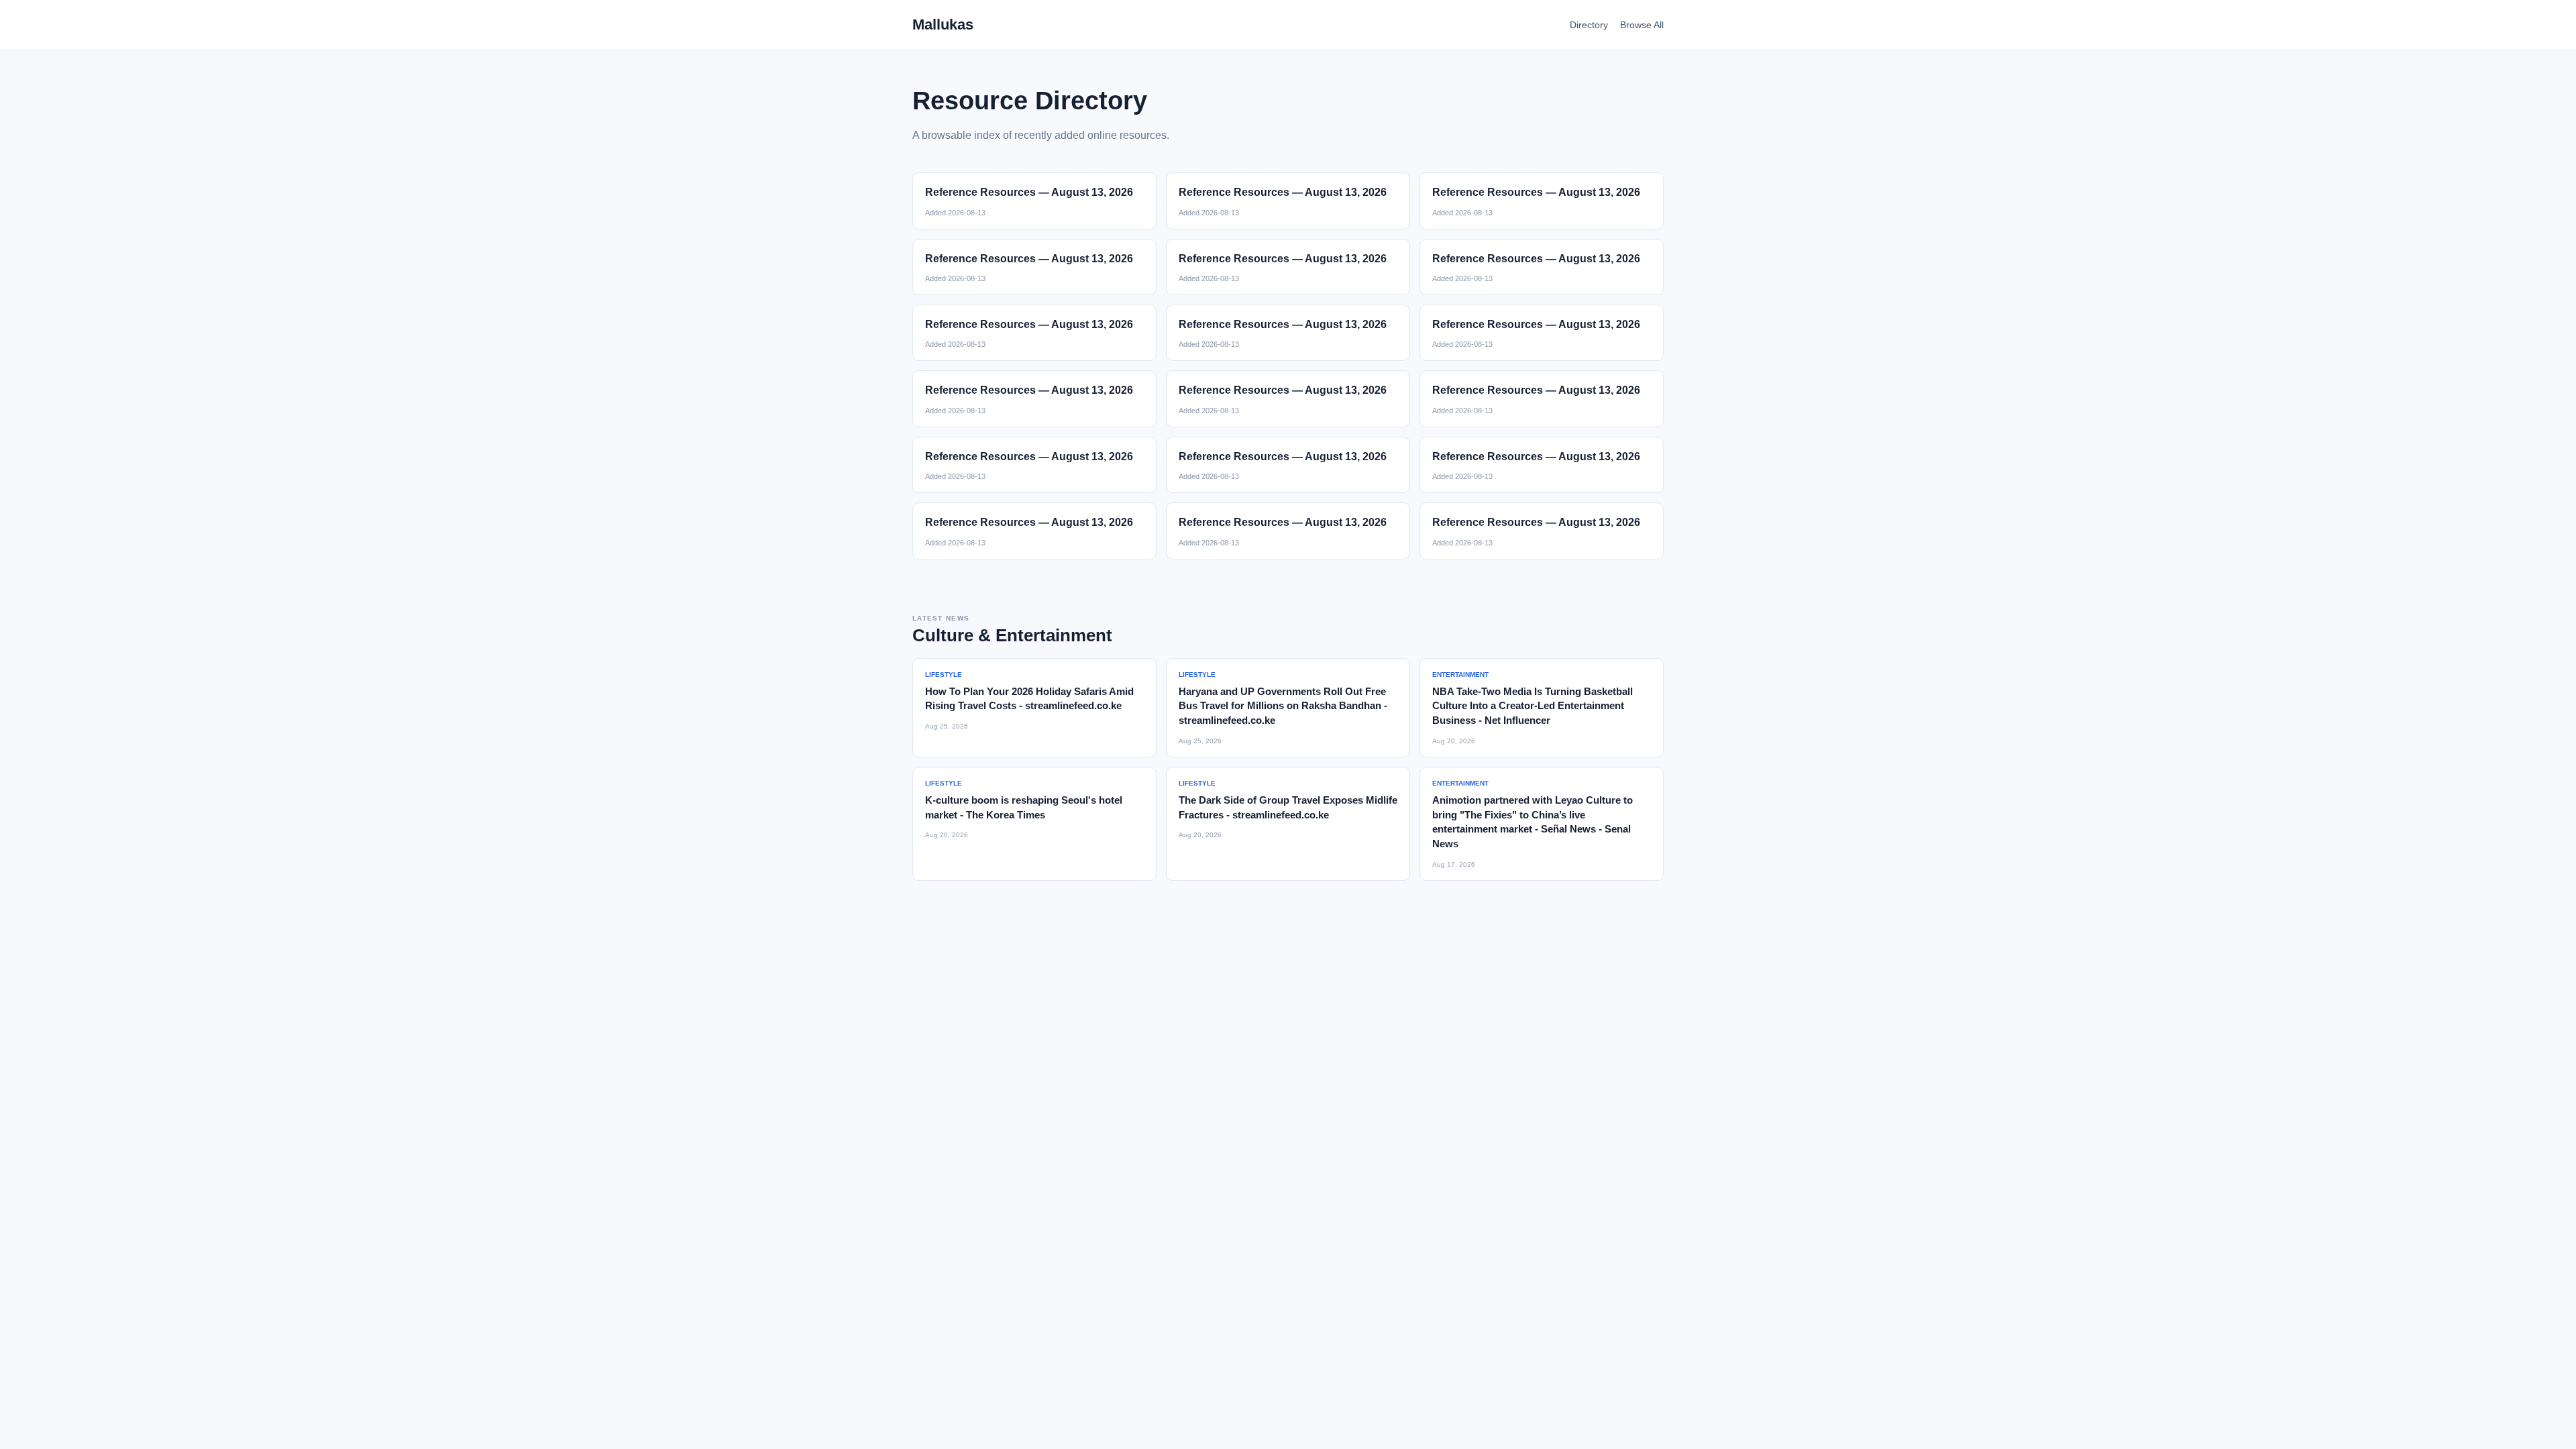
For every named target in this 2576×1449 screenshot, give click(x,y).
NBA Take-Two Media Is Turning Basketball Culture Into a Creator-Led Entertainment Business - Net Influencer (1533, 706)
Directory (1589, 25)
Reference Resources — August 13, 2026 (1029, 192)
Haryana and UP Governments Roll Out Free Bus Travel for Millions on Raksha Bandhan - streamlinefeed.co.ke (1283, 706)
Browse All (1642, 25)
